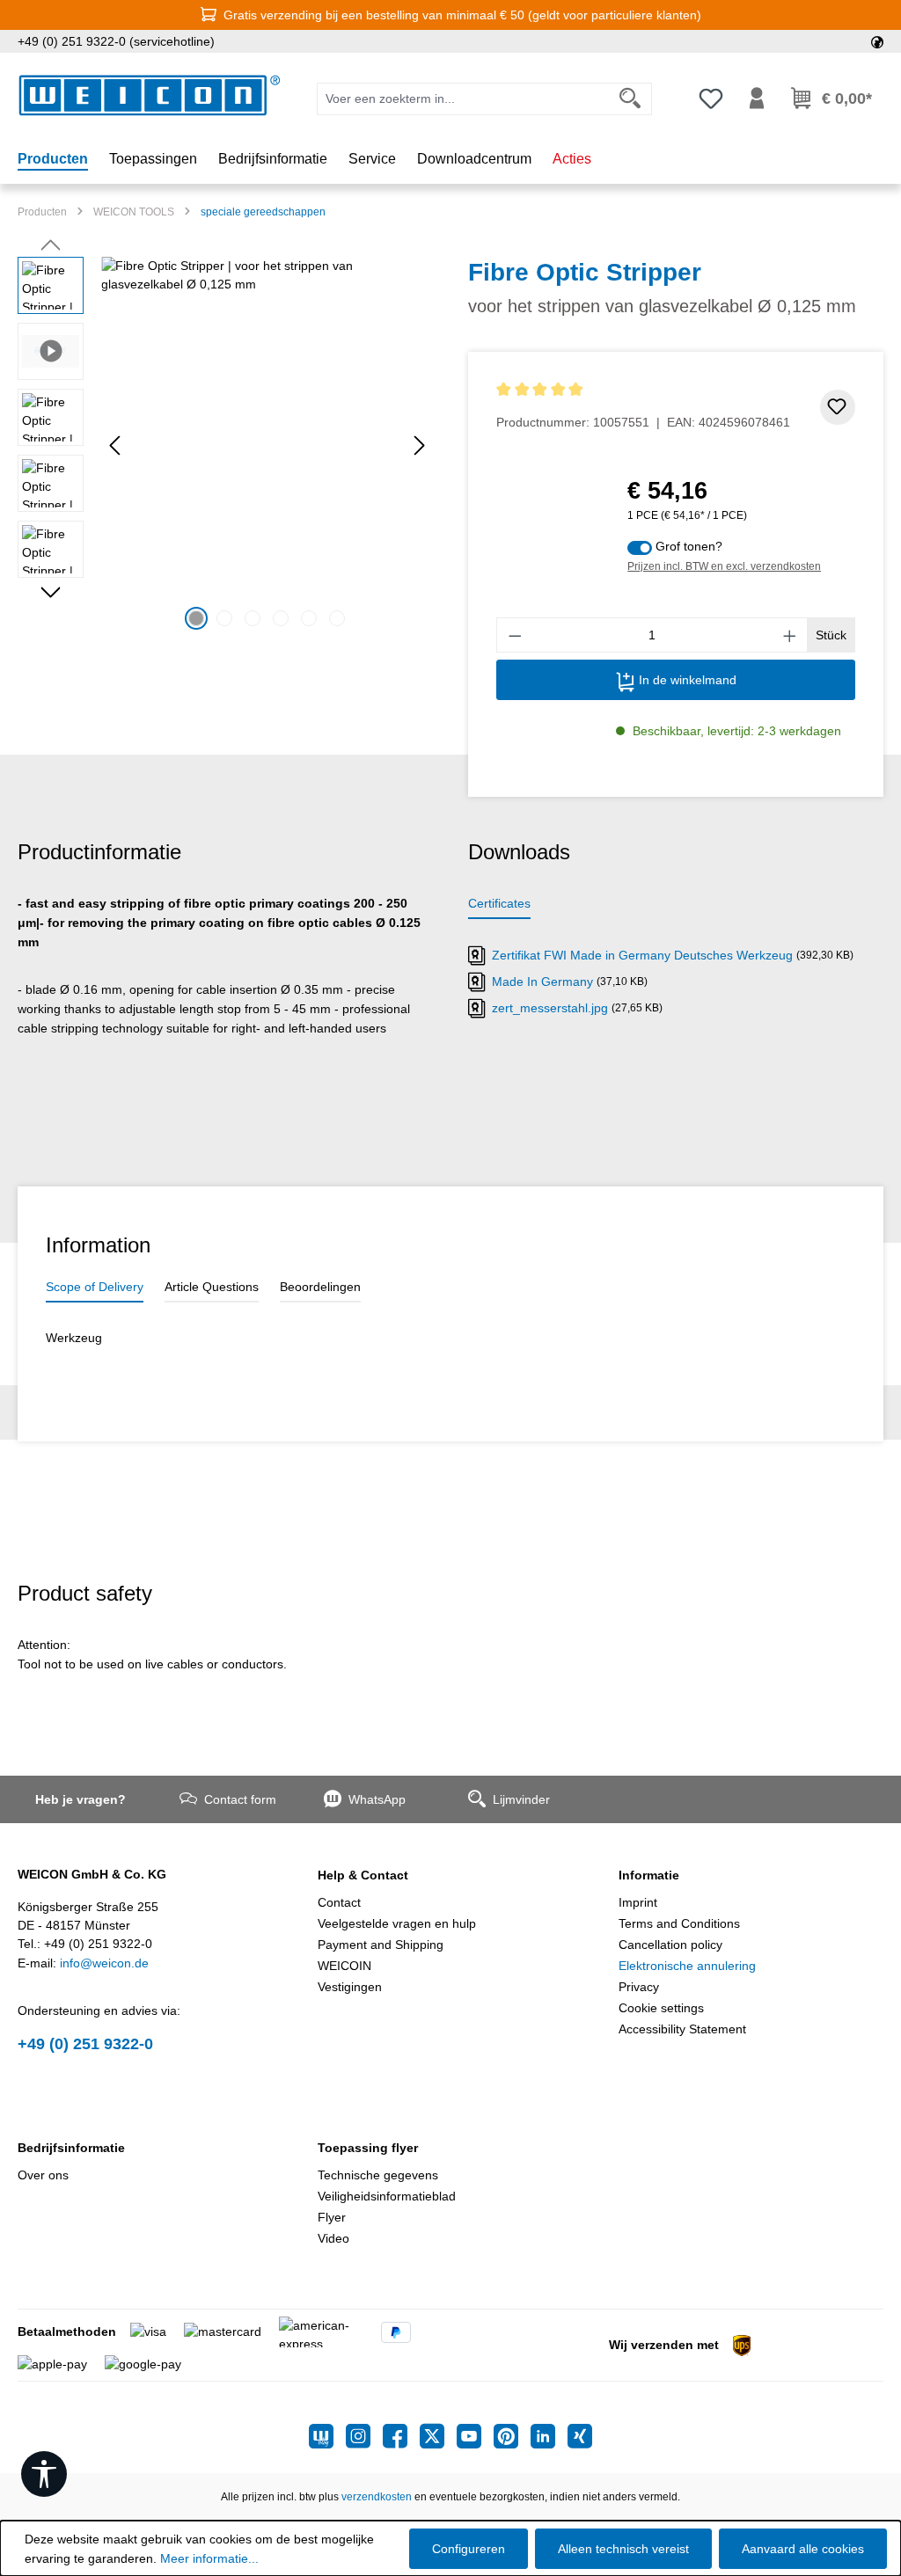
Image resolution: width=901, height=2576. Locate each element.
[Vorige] (114, 445)
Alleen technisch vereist (623, 2549)
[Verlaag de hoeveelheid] (515, 635)
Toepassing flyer (368, 2148)
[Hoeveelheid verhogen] (790, 635)
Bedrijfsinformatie (71, 2148)
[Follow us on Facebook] (401, 2436)
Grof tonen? (689, 546)
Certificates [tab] (499, 903)
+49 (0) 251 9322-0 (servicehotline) (116, 41)
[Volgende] (420, 445)
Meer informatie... (209, 2558)
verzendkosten (377, 2497)
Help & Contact (363, 1875)
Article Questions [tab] (212, 1287)
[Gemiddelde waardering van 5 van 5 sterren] (643, 390)
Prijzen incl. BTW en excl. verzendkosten (724, 566)
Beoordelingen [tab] (320, 1287)
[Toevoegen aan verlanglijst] (838, 407)
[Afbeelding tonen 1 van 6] (196, 618)
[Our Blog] (327, 2436)
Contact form (240, 1799)
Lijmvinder (521, 1799)
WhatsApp (377, 1799)
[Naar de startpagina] (150, 95)
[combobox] (463, 99)
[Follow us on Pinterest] (512, 2436)
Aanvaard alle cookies (803, 2549)
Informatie (649, 1875)
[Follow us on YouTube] (475, 2436)
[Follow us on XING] (580, 2436)
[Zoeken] (630, 99)
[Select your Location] (877, 41)
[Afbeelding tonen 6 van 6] (337, 618)
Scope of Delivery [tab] (95, 1287)
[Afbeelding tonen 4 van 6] (281, 618)
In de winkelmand (686, 680)
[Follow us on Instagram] (364, 2436)
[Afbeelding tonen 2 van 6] (224, 618)
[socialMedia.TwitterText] (438, 2436)
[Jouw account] (757, 99)
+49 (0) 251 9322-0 (85, 2044)
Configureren (469, 2549)
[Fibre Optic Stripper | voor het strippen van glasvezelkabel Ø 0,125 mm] (267, 446)
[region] (225, 446)
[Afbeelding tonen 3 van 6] (253, 618)
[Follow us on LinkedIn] (549, 2436)
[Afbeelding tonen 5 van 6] (309, 618)
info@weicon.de (104, 1963)
